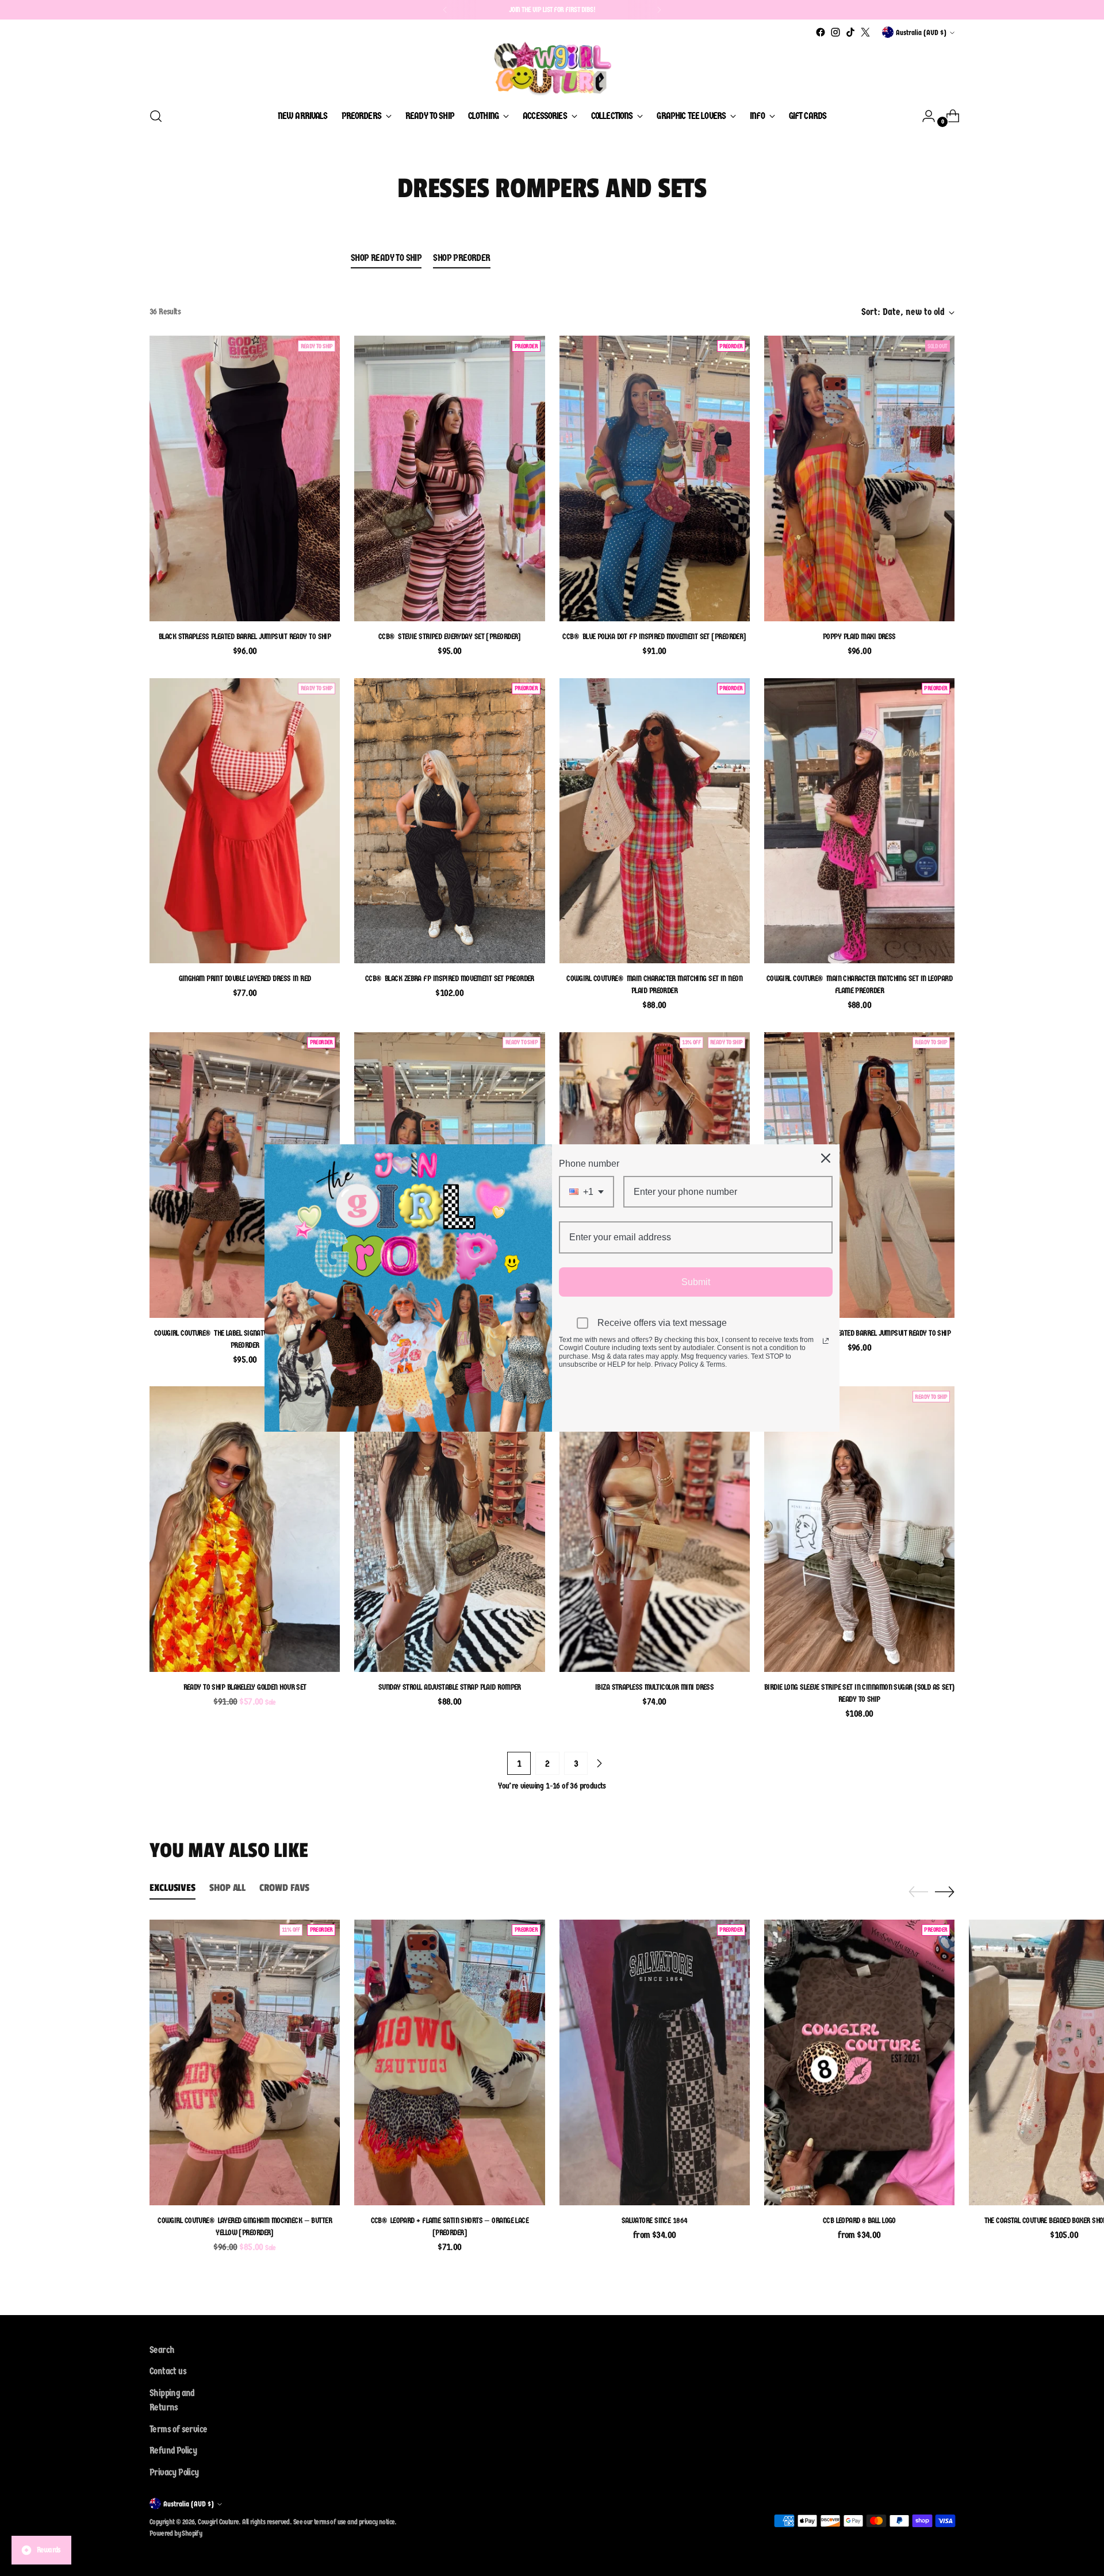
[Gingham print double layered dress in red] (245, 821)
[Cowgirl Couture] (552, 68)
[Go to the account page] (924, 116)
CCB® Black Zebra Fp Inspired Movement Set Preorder (450, 978)
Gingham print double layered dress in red (245, 978)
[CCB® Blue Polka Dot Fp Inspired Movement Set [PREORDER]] (655, 478)
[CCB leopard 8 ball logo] (859, 2062)
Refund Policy (173, 2450)
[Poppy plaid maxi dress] (859, 478)
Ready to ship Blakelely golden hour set (245, 1687)
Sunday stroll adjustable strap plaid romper (450, 1687)
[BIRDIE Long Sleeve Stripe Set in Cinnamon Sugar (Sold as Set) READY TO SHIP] (859, 1529)
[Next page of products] (599, 1763)
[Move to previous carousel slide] (918, 1892)
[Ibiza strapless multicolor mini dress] (655, 1529)
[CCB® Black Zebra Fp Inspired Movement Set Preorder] (449, 821)
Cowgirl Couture (218, 2522)
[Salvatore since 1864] (655, 2062)
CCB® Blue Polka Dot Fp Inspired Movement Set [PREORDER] (654, 636)
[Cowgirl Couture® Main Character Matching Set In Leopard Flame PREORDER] (859, 821)
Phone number (589, 1164)
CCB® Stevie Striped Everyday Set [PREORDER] (450, 636)
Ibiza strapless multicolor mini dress (654, 1687)
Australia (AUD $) (921, 32)
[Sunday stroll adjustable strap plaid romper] (449, 1529)
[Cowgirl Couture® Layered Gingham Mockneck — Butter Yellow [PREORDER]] (245, 2062)
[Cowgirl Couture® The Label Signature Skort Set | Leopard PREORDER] (245, 1175)
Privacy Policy (174, 2472)
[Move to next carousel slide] (945, 1891)
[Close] (826, 1158)
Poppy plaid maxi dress (859, 636)
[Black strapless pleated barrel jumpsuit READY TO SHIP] (245, 478)
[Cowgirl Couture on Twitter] (865, 32)
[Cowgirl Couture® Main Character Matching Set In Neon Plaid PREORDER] (655, 821)
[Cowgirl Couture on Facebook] (821, 32)
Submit (696, 1282)
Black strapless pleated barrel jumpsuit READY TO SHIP (245, 636)
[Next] (659, 10)
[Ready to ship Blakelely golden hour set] (245, 1529)
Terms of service (178, 2429)
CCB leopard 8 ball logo (859, 2220)
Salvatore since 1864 (655, 2220)
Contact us (168, 2371)
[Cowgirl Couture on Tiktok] (850, 32)
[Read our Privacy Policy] (826, 1341)
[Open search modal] (156, 116)
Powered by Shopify (176, 2533)
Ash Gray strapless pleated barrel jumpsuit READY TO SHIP (860, 1333)
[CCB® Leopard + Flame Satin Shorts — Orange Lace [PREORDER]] (449, 2062)
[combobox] (586, 1192)
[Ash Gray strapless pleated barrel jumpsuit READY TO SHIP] (859, 1175)
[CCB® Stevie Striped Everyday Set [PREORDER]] (449, 478)
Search (162, 2350)
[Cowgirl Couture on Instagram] (835, 32)
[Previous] (445, 10)
